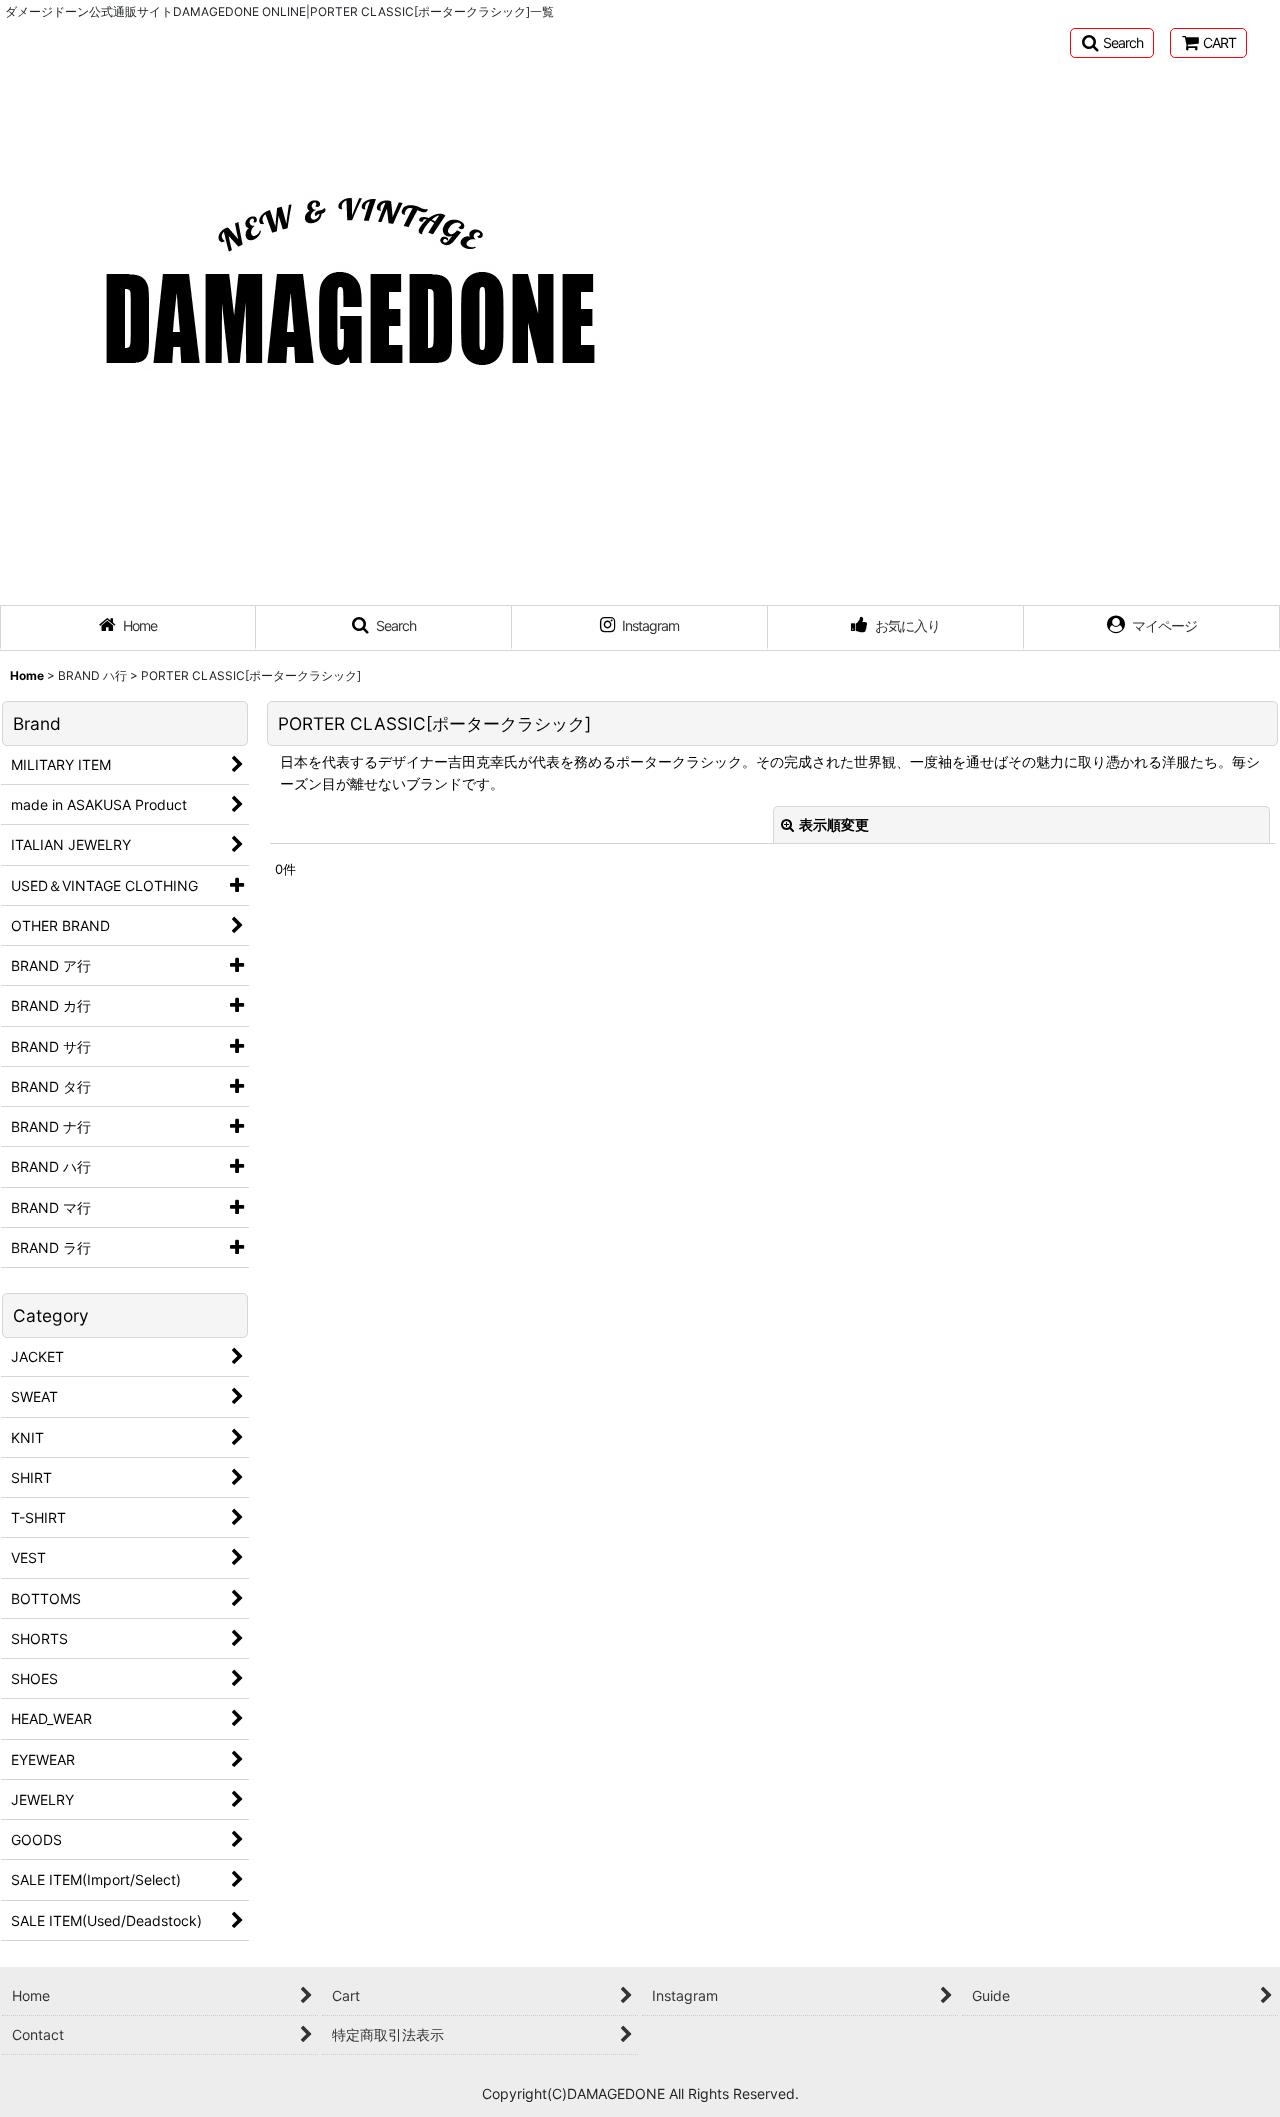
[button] (1112, 43)
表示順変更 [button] (834, 824)
